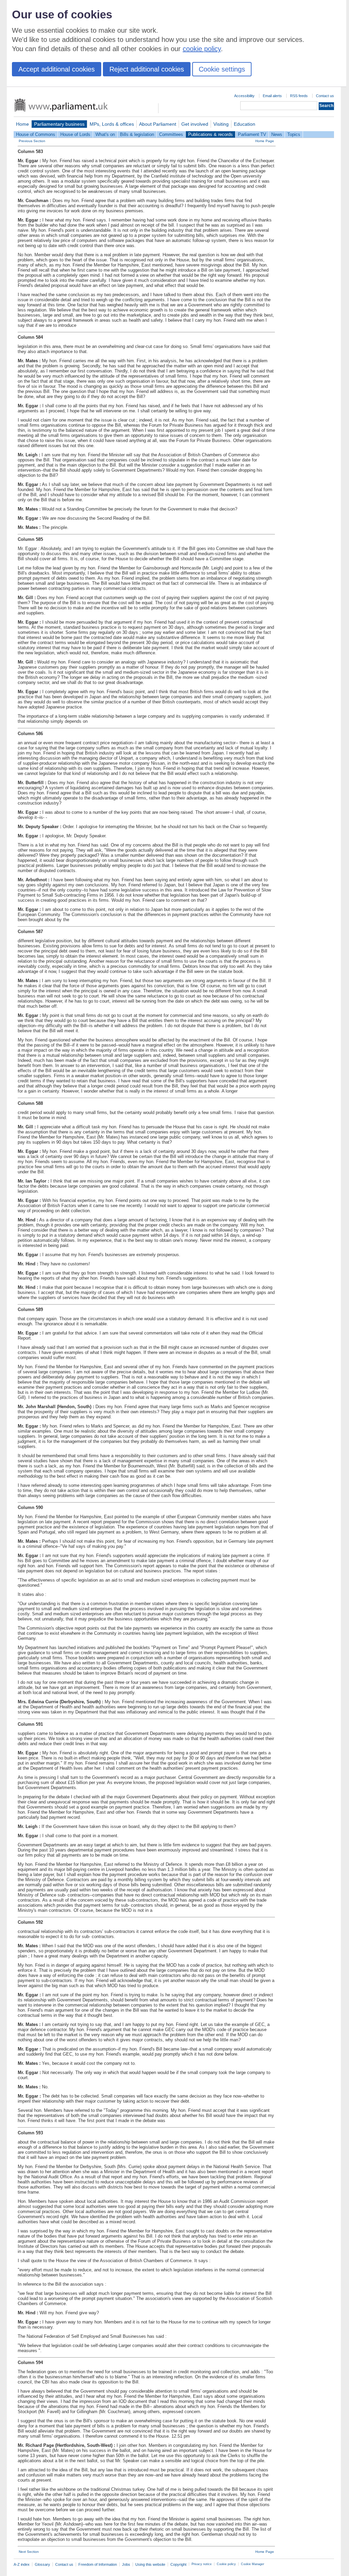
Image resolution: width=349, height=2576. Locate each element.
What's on (105, 134)
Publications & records (210, 134)
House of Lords (75, 134)
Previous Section (32, 141)
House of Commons (36, 134)
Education (245, 124)
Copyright (178, 2564)
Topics (294, 134)
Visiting (221, 124)
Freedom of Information (98, 2564)
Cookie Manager (253, 2564)
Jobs (126, 2564)
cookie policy (202, 49)
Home (22, 124)
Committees (171, 134)
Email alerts (272, 96)
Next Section (29, 2552)
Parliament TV (252, 134)
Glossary (42, 2564)
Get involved (195, 124)
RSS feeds (299, 96)
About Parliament (158, 124)
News (277, 134)
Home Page (265, 141)
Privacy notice (202, 2564)
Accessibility (244, 96)
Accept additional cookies (57, 69)
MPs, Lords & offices (112, 124)
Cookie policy (226, 2564)
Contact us (325, 96)
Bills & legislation (137, 134)
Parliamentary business (59, 124)
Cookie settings (222, 69)
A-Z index (22, 2564)
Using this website (150, 2564)
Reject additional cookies (147, 69)
